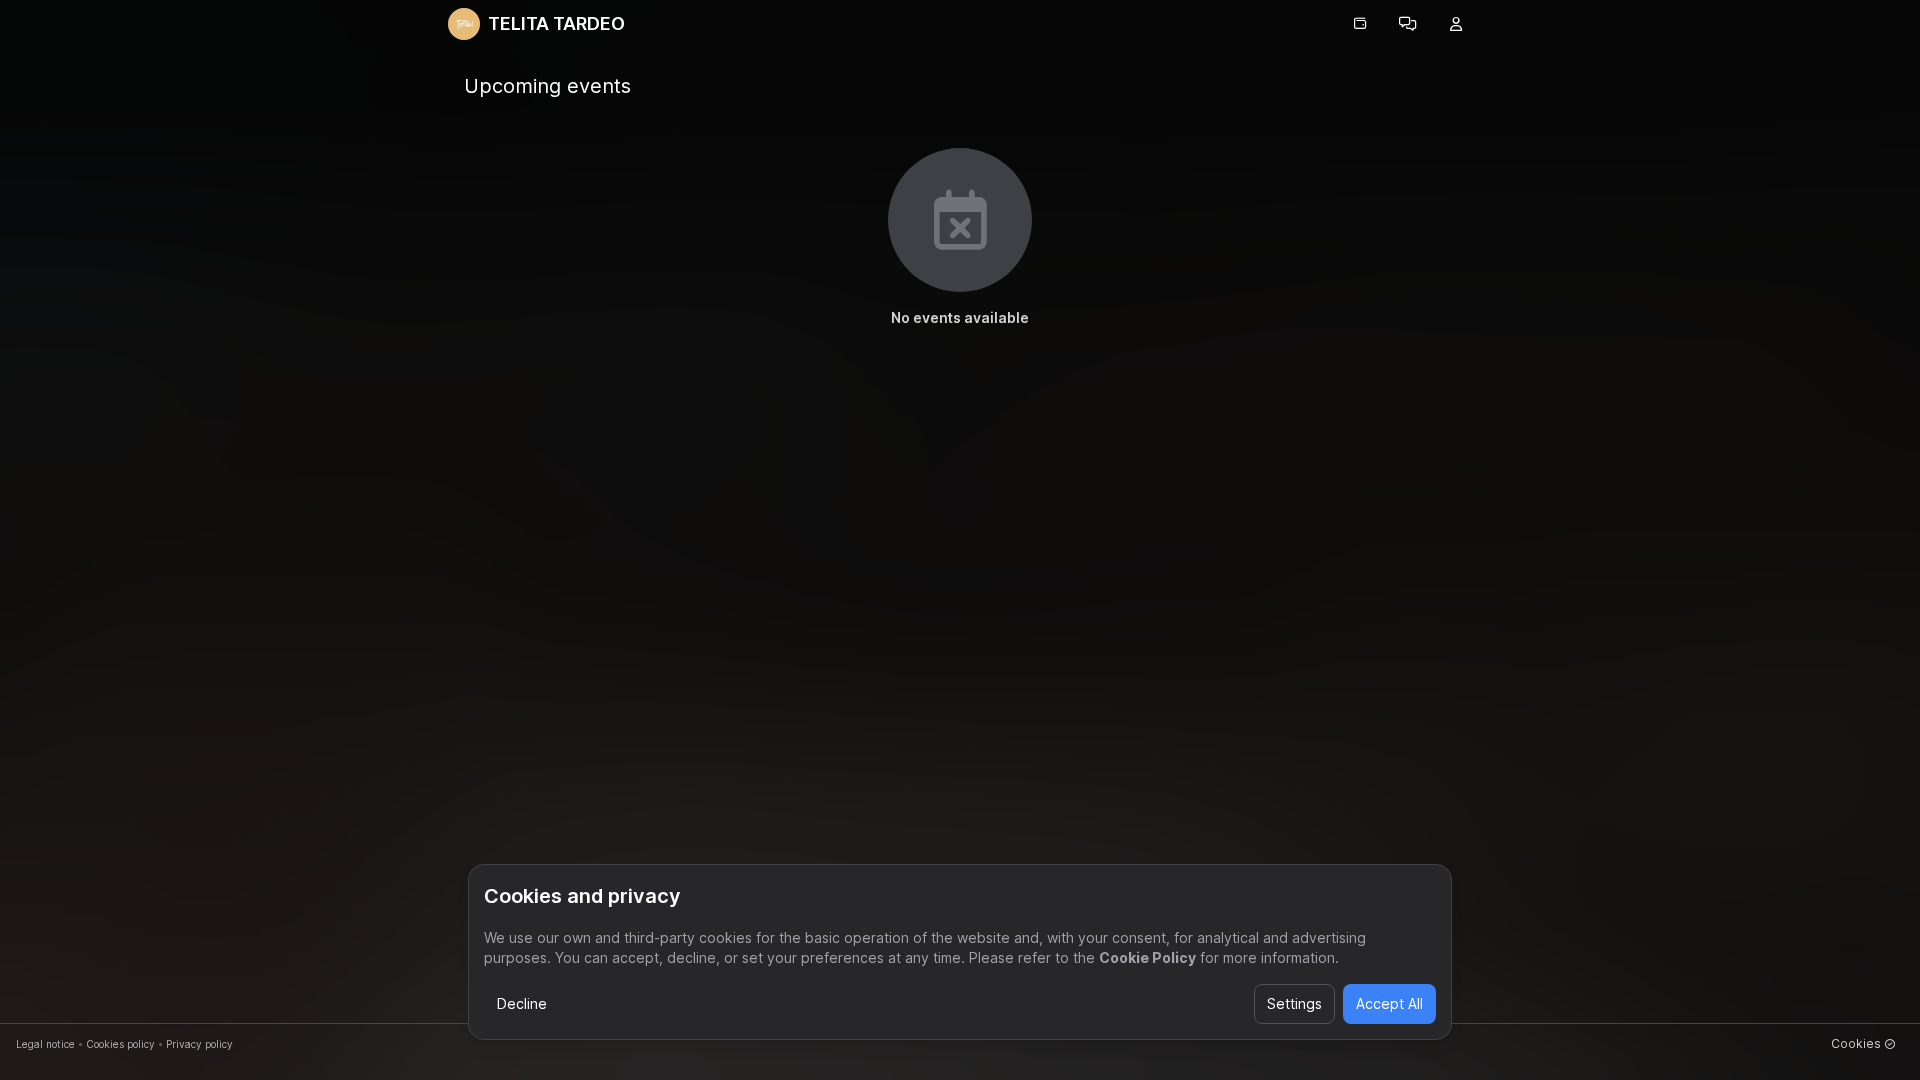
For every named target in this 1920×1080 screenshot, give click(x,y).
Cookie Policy (1147, 957)
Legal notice (45, 1044)
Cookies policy (120, 1044)
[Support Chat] (1408, 24)
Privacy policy (199, 1044)
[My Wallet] (1360, 24)
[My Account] (1456, 24)
